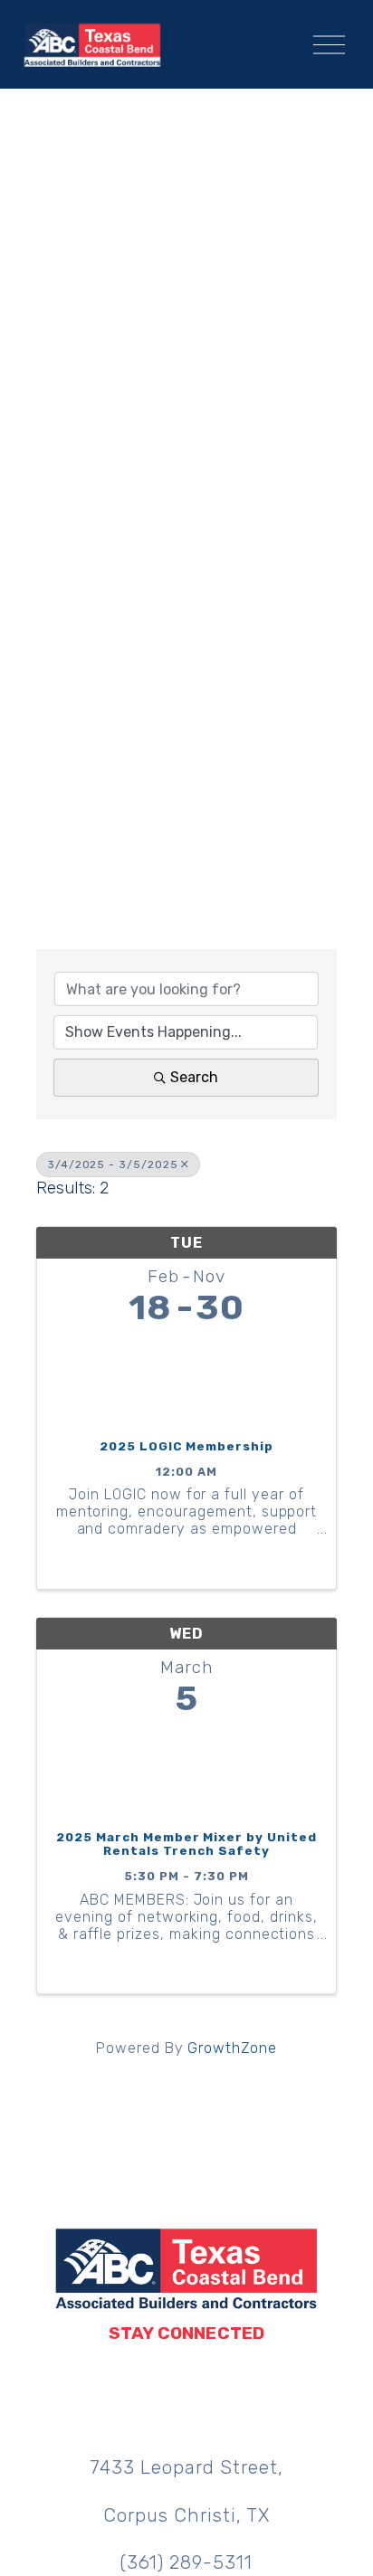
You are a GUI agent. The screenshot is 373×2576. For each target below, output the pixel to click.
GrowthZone (232, 2048)
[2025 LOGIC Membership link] (187, 1378)
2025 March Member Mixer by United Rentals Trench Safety (186, 1844)
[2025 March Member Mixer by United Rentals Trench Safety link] (187, 1769)
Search (194, 1077)
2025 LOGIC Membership (186, 1446)
